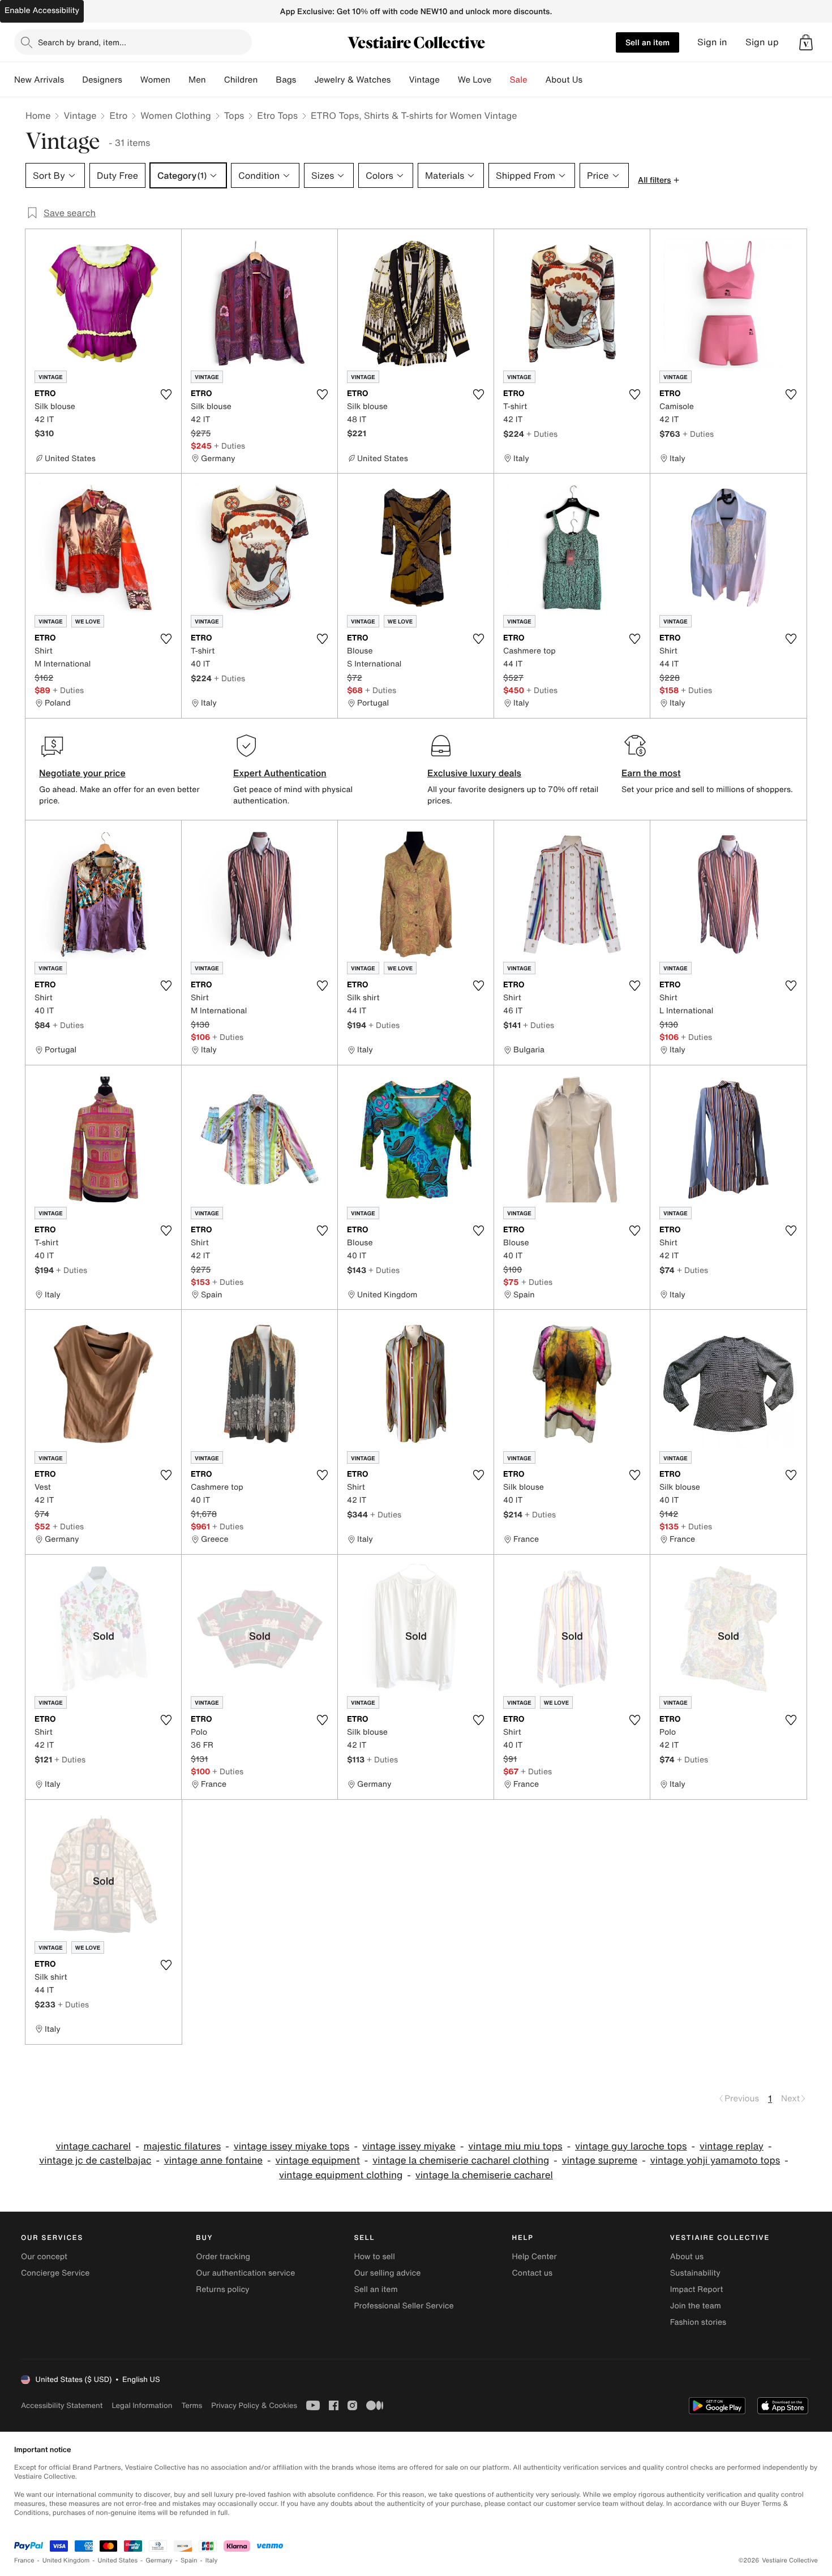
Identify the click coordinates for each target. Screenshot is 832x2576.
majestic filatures (183, 2146)
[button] (806, 42)
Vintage (424, 80)
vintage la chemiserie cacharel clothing (461, 2160)
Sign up (762, 42)
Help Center (535, 2257)
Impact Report (697, 2289)
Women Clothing (176, 115)
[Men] (215, 80)
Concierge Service (55, 2273)
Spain (189, 2560)
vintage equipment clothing (341, 2175)
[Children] (267, 80)
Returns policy (222, 2289)
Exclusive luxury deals (474, 773)
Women (155, 80)
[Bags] (305, 80)
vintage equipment (318, 2160)
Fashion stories (698, 2322)
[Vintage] (449, 80)
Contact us (533, 2273)
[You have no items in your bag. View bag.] (806, 42)
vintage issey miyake (409, 2146)
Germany (159, 2560)
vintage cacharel (93, 2146)
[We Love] (501, 80)
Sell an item (647, 42)
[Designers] (131, 80)
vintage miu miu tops (515, 2146)
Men (197, 80)
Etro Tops (277, 115)
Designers (102, 80)
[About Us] (591, 80)
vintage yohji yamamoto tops (715, 2160)
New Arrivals (39, 80)
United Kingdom (66, 2560)
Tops (234, 115)
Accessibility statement (62, 2405)
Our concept (44, 2257)
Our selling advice (387, 2273)
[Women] (179, 80)
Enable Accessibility (42, 10)
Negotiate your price (82, 773)
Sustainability (695, 2273)
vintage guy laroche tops (631, 2146)
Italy (212, 2560)
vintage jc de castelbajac (95, 2160)
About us (687, 2257)
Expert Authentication (280, 773)
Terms (192, 2405)
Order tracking (223, 2257)
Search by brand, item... (82, 42)
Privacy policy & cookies (254, 2405)
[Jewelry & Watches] (400, 80)
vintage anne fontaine (213, 2160)
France (24, 2560)
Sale (519, 80)
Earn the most (651, 773)
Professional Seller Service (404, 2306)
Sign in (712, 42)
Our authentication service (245, 2273)
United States (118, 2560)
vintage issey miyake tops (292, 2146)
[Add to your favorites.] (166, 394)
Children (241, 80)
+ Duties (230, 446)
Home (38, 115)
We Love (475, 80)
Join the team (696, 2306)
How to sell (374, 2257)
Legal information (142, 2405)
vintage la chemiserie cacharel (484, 2175)
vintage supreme (600, 2160)
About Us (564, 80)
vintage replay (732, 2146)
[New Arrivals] (73, 80)
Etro (118, 115)
